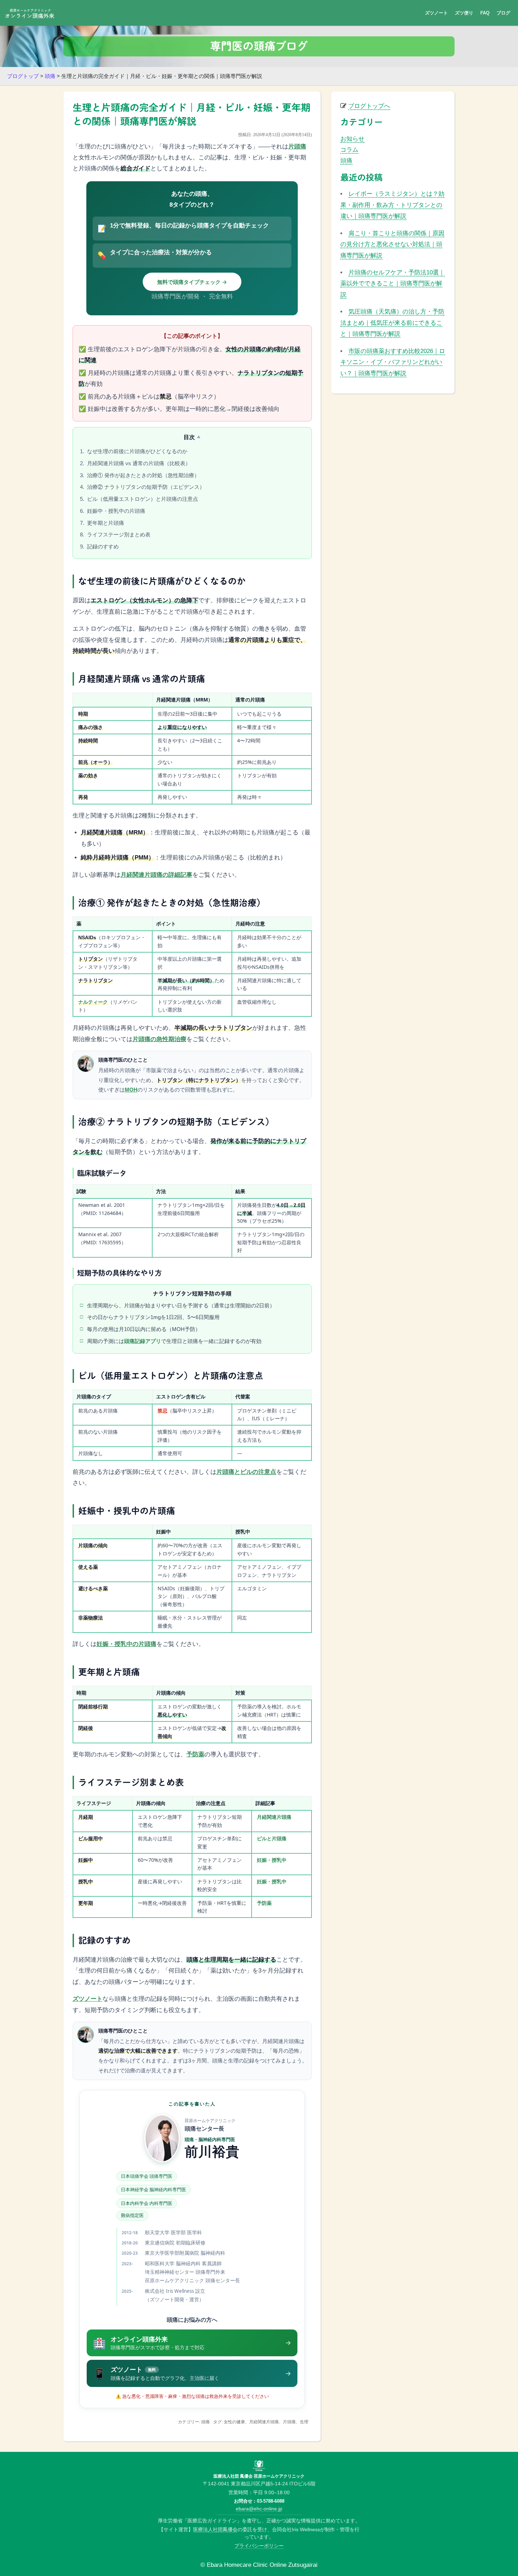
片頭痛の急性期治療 (159, 1039)
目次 (189, 437)
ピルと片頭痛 (272, 1838)
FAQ (485, 13)
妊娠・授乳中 (272, 1860)
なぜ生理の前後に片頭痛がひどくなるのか (137, 451)
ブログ (503, 13)
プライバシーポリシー (259, 2546)
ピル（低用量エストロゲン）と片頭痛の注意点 (142, 499)
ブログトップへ (369, 106)
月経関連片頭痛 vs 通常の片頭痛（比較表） (138, 463)
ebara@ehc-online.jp (259, 2509)
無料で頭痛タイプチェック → (192, 282)
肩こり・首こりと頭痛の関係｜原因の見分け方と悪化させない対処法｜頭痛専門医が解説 (392, 244)
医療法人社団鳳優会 (215, 2529)
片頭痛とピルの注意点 (246, 1472)
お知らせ (352, 139)
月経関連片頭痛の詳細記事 (156, 875)
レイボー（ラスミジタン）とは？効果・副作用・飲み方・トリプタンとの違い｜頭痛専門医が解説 (392, 205)
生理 (304, 2422)
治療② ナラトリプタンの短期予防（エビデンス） (145, 487)
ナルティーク (93, 1002)
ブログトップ (23, 76)
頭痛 (50, 76)
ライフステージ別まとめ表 (118, 534)
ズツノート (436, 13)
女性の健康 (234, 2422)
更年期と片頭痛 (105, 523)
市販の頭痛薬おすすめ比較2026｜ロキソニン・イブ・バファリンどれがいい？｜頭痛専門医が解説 (393, 362)
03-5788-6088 (271, 2501)
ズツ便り (464, 13)
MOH (131, 1090)
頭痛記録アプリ (143, 1341)
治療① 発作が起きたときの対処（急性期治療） (143, 475)
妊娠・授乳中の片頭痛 (127, 1644)
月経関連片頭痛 (274, 1817)
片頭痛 (297, 147)
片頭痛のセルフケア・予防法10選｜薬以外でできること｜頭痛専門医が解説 (393, 284)
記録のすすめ (102, 546)
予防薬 (195, 1754)
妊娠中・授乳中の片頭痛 (115, 511)
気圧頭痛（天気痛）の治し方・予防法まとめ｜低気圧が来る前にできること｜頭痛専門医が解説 (392, 323)
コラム (349, 150)
